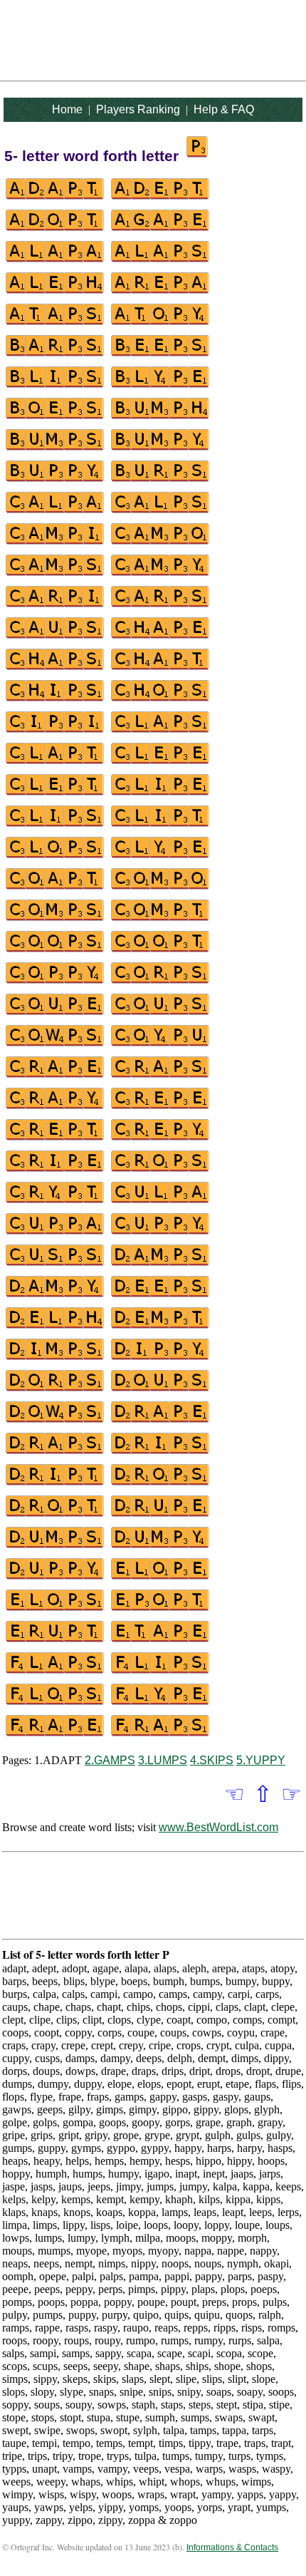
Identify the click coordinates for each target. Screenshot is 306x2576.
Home (67, 109)
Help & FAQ (224, 109)
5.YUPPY (261, 1760)
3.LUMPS (163, 1760)
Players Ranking (138, 109)
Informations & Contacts (232, 2547)
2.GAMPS (110, 1760)
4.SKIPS (212, 1760)
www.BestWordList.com (218, 1827)
